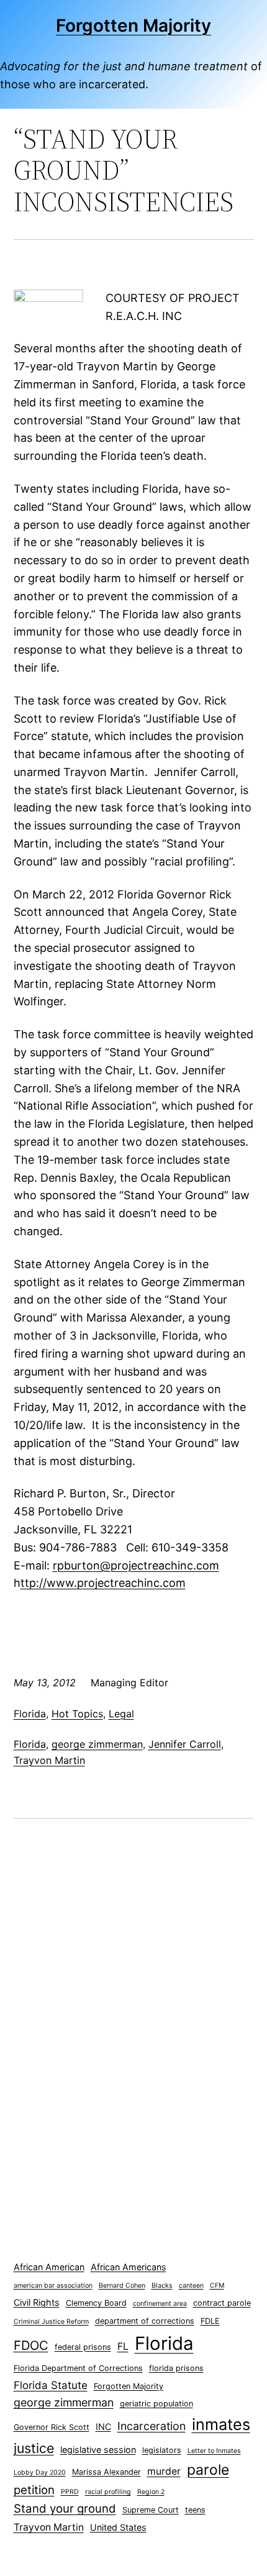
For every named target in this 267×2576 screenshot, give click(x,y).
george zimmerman (97, 1744)
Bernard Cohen (122, 2286)
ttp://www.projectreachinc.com (103, 1583)
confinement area (160, 2304)
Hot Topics (77, 1714)
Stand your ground (65, 2509)
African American (49, 2267)
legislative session (98, 2450)
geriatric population (156, 2404)
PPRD (70, 2492)
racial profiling (108, 2492)
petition (34, 2490)
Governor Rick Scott (52, 2427)
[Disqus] (134, 2003)
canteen (191, 2286)
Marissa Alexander (106, 2472)
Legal (121, 1714)
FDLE (210, 2321)
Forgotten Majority (133, 25)
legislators (162, 2450)
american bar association (53, 2286)
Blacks (162, 2286)
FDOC (31, 2345)
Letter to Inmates (214, 2451)
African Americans (129, 2267)
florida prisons (176, 2368)
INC (103, 2427)
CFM (217, 2286)
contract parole (222, 2303)
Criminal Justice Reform (51, 2322)
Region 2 (151, 2492)
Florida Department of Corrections (78, 2368)
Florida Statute (51, 2385)
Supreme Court (151, 2510)
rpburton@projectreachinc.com (136, 1565)
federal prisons (83, 2347)
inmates (221, 2424)
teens (195, 2510)
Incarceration (152, 2426)
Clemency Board (96, 2303)
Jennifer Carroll (185, 1744)
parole (208, 2470)
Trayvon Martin (49, 1760)
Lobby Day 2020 (40, 2473)
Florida (30, 1714)
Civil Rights (37, 2302)
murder (164, 2471)
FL (123, 2346)
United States (118, 2527)
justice (34, 2448)
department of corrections (145, 2321)
